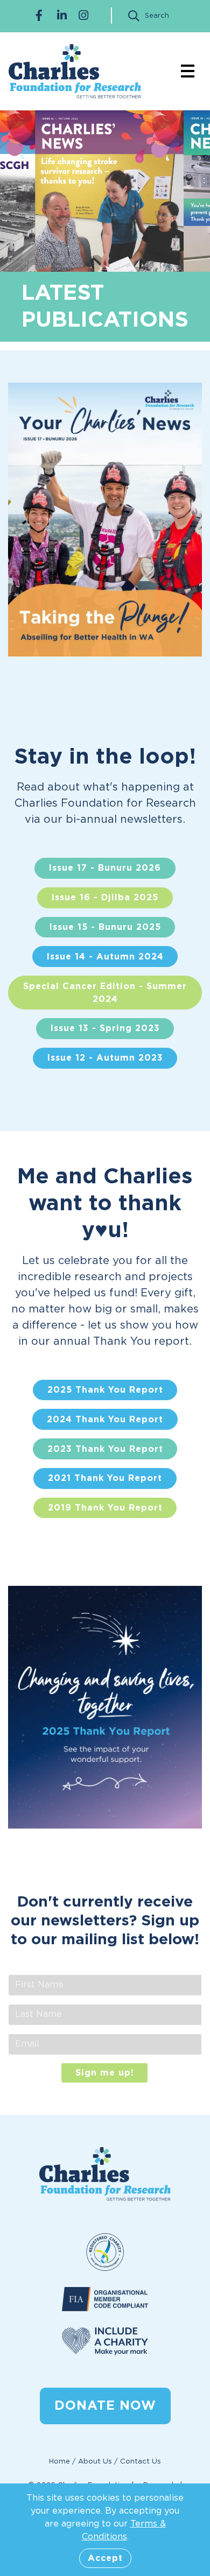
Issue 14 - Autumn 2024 (105, 957)
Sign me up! (105, 2073)
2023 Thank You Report (105, 1449)
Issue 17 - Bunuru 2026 (105, 868)
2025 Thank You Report (105, 1390)
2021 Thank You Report (105, 1478)
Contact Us (141, 2462)
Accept (105, 2558)
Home (59, 2462)
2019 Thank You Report (105, 1508)
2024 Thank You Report (105, 1420)
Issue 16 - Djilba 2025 (105, 898)
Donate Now (105, 2406)
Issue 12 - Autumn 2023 (105, 1058)
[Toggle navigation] (188, 71)
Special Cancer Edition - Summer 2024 (105, 993)
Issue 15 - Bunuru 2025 (105, 927)
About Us (95, 2462)
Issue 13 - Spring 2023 (105, 1028)
